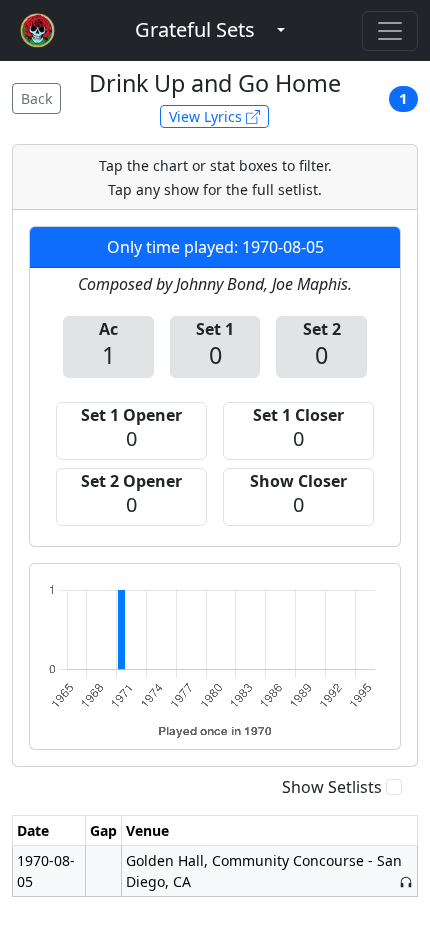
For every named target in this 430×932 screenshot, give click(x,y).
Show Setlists (332, 787)
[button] (195, 30)
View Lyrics (207, 116)
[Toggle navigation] (390, 31)
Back (36, 98)
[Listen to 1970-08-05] (406, 881)
